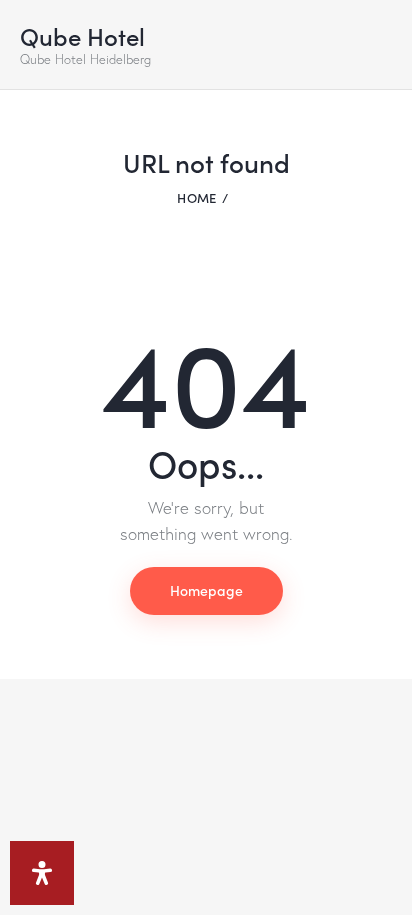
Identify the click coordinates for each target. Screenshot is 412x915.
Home (196, 197)
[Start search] (377, 49)
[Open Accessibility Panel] (42, 873)
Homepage (206, 590)
